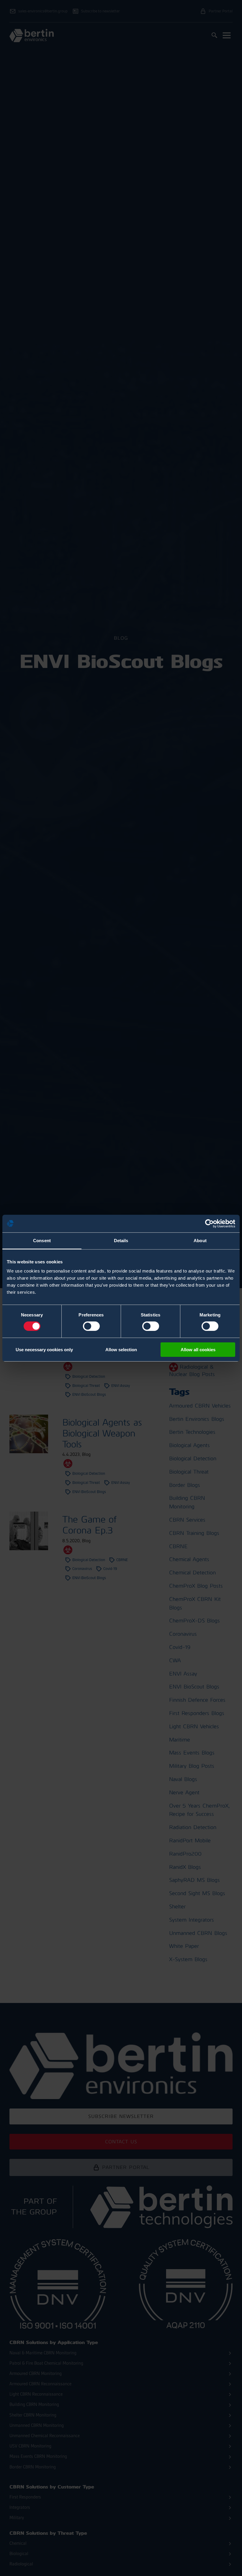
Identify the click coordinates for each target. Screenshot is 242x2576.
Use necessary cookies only (44, 1350)
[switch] (91, 1326)
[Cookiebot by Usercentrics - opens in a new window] (209, 1223)
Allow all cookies (198, 1350)
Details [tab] (121, 1240)
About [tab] (200, 1240)
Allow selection (121, 1350)
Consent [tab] (42, 1240)
